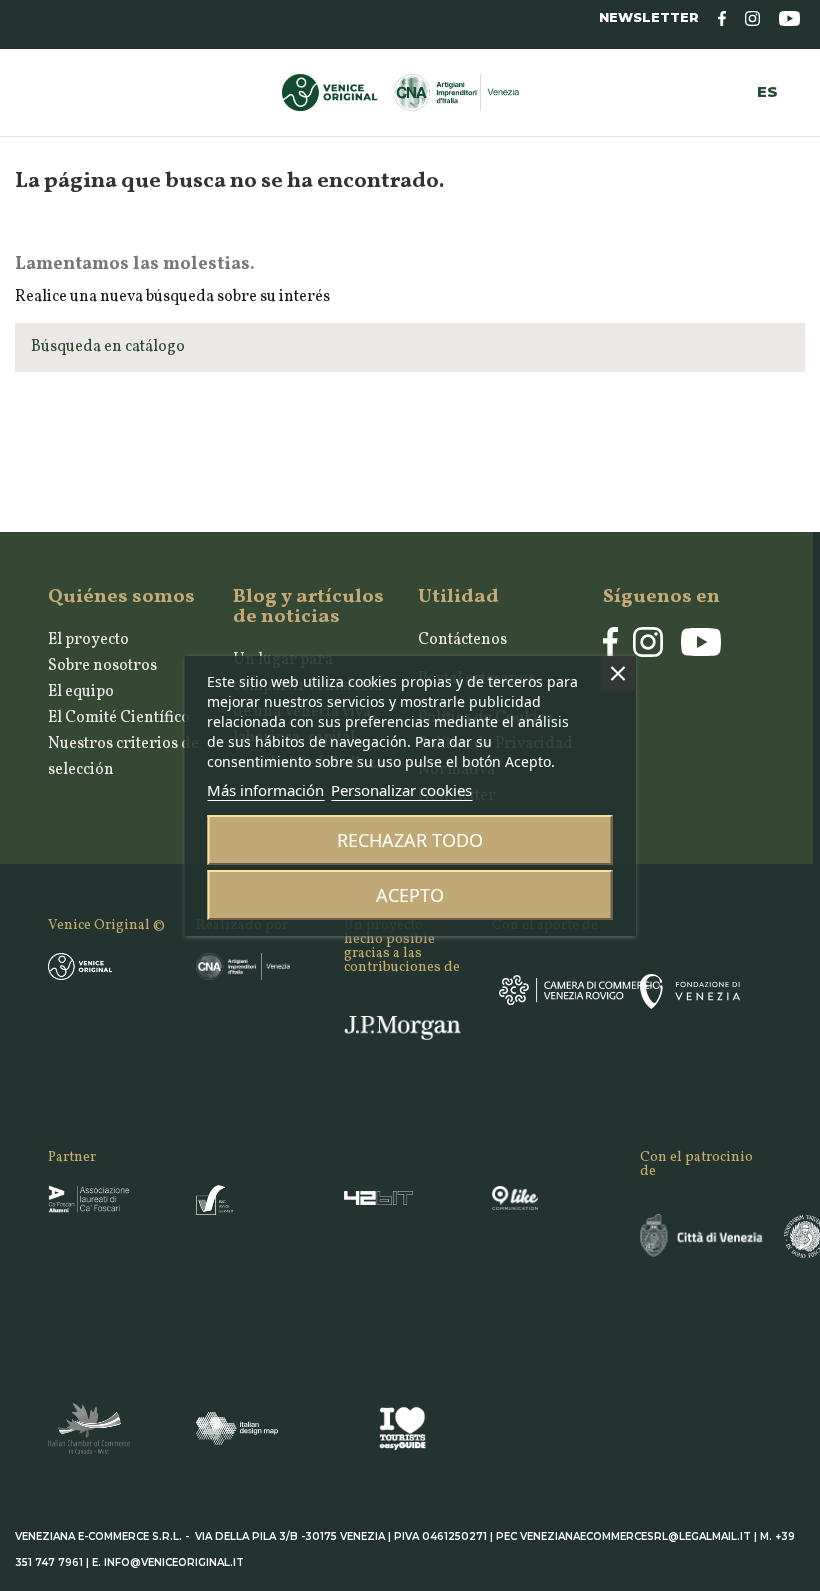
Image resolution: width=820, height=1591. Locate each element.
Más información (265, 790)
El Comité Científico (119, 718)
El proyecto (88, 640)
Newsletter (649, 17)
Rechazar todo (410, 840)
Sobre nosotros (102, 666)
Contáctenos (462, 640)
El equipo (81, 692)
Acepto (410, 895)
